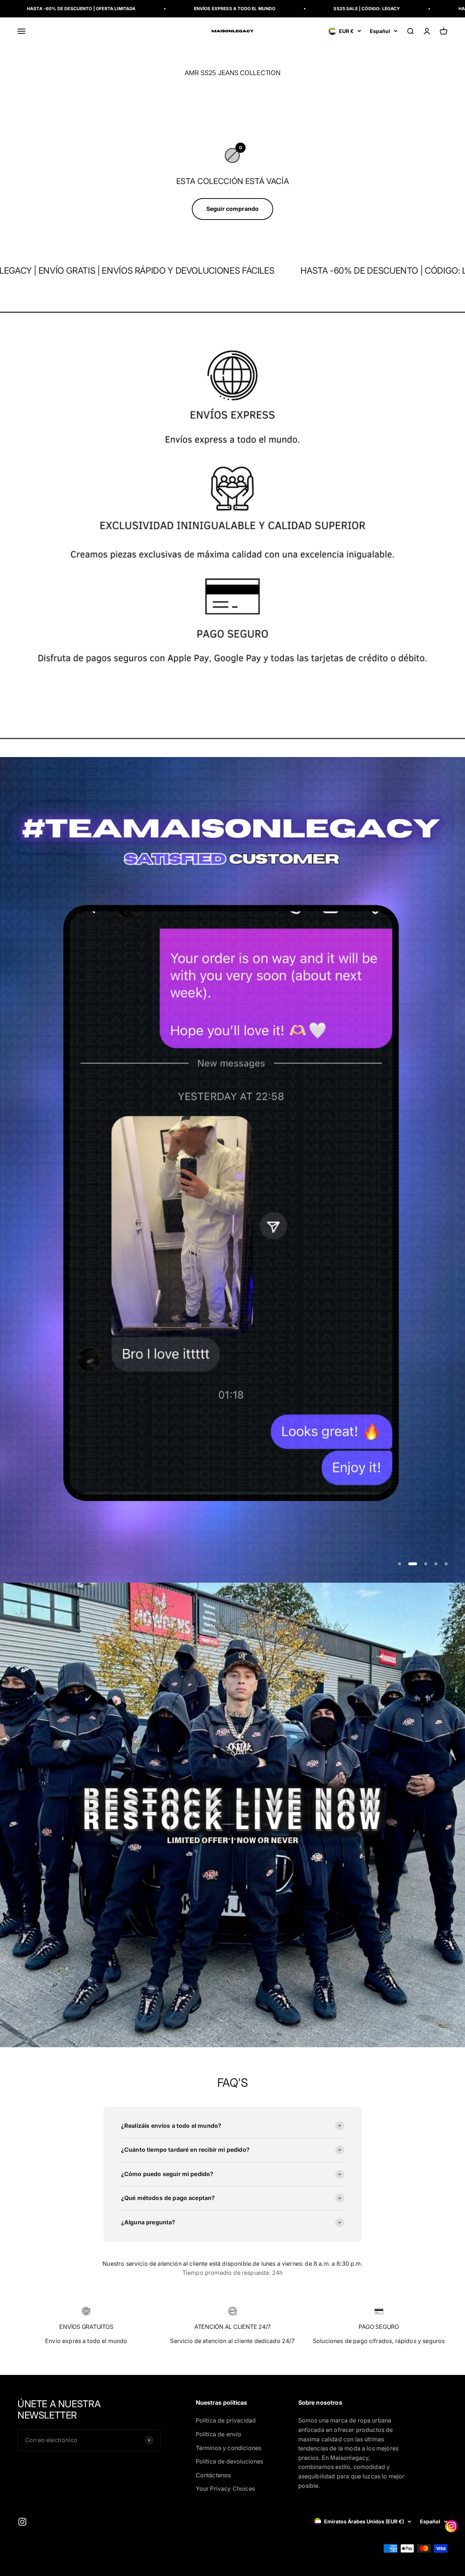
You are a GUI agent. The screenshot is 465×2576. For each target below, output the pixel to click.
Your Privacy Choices (225, 2489)
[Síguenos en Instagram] (22, 2522)
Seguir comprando (233, 209)
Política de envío (219, 2434)
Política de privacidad (226, 2420)
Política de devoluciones (230, 2461)
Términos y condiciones (229, 2448)
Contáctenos (213, 2475)
